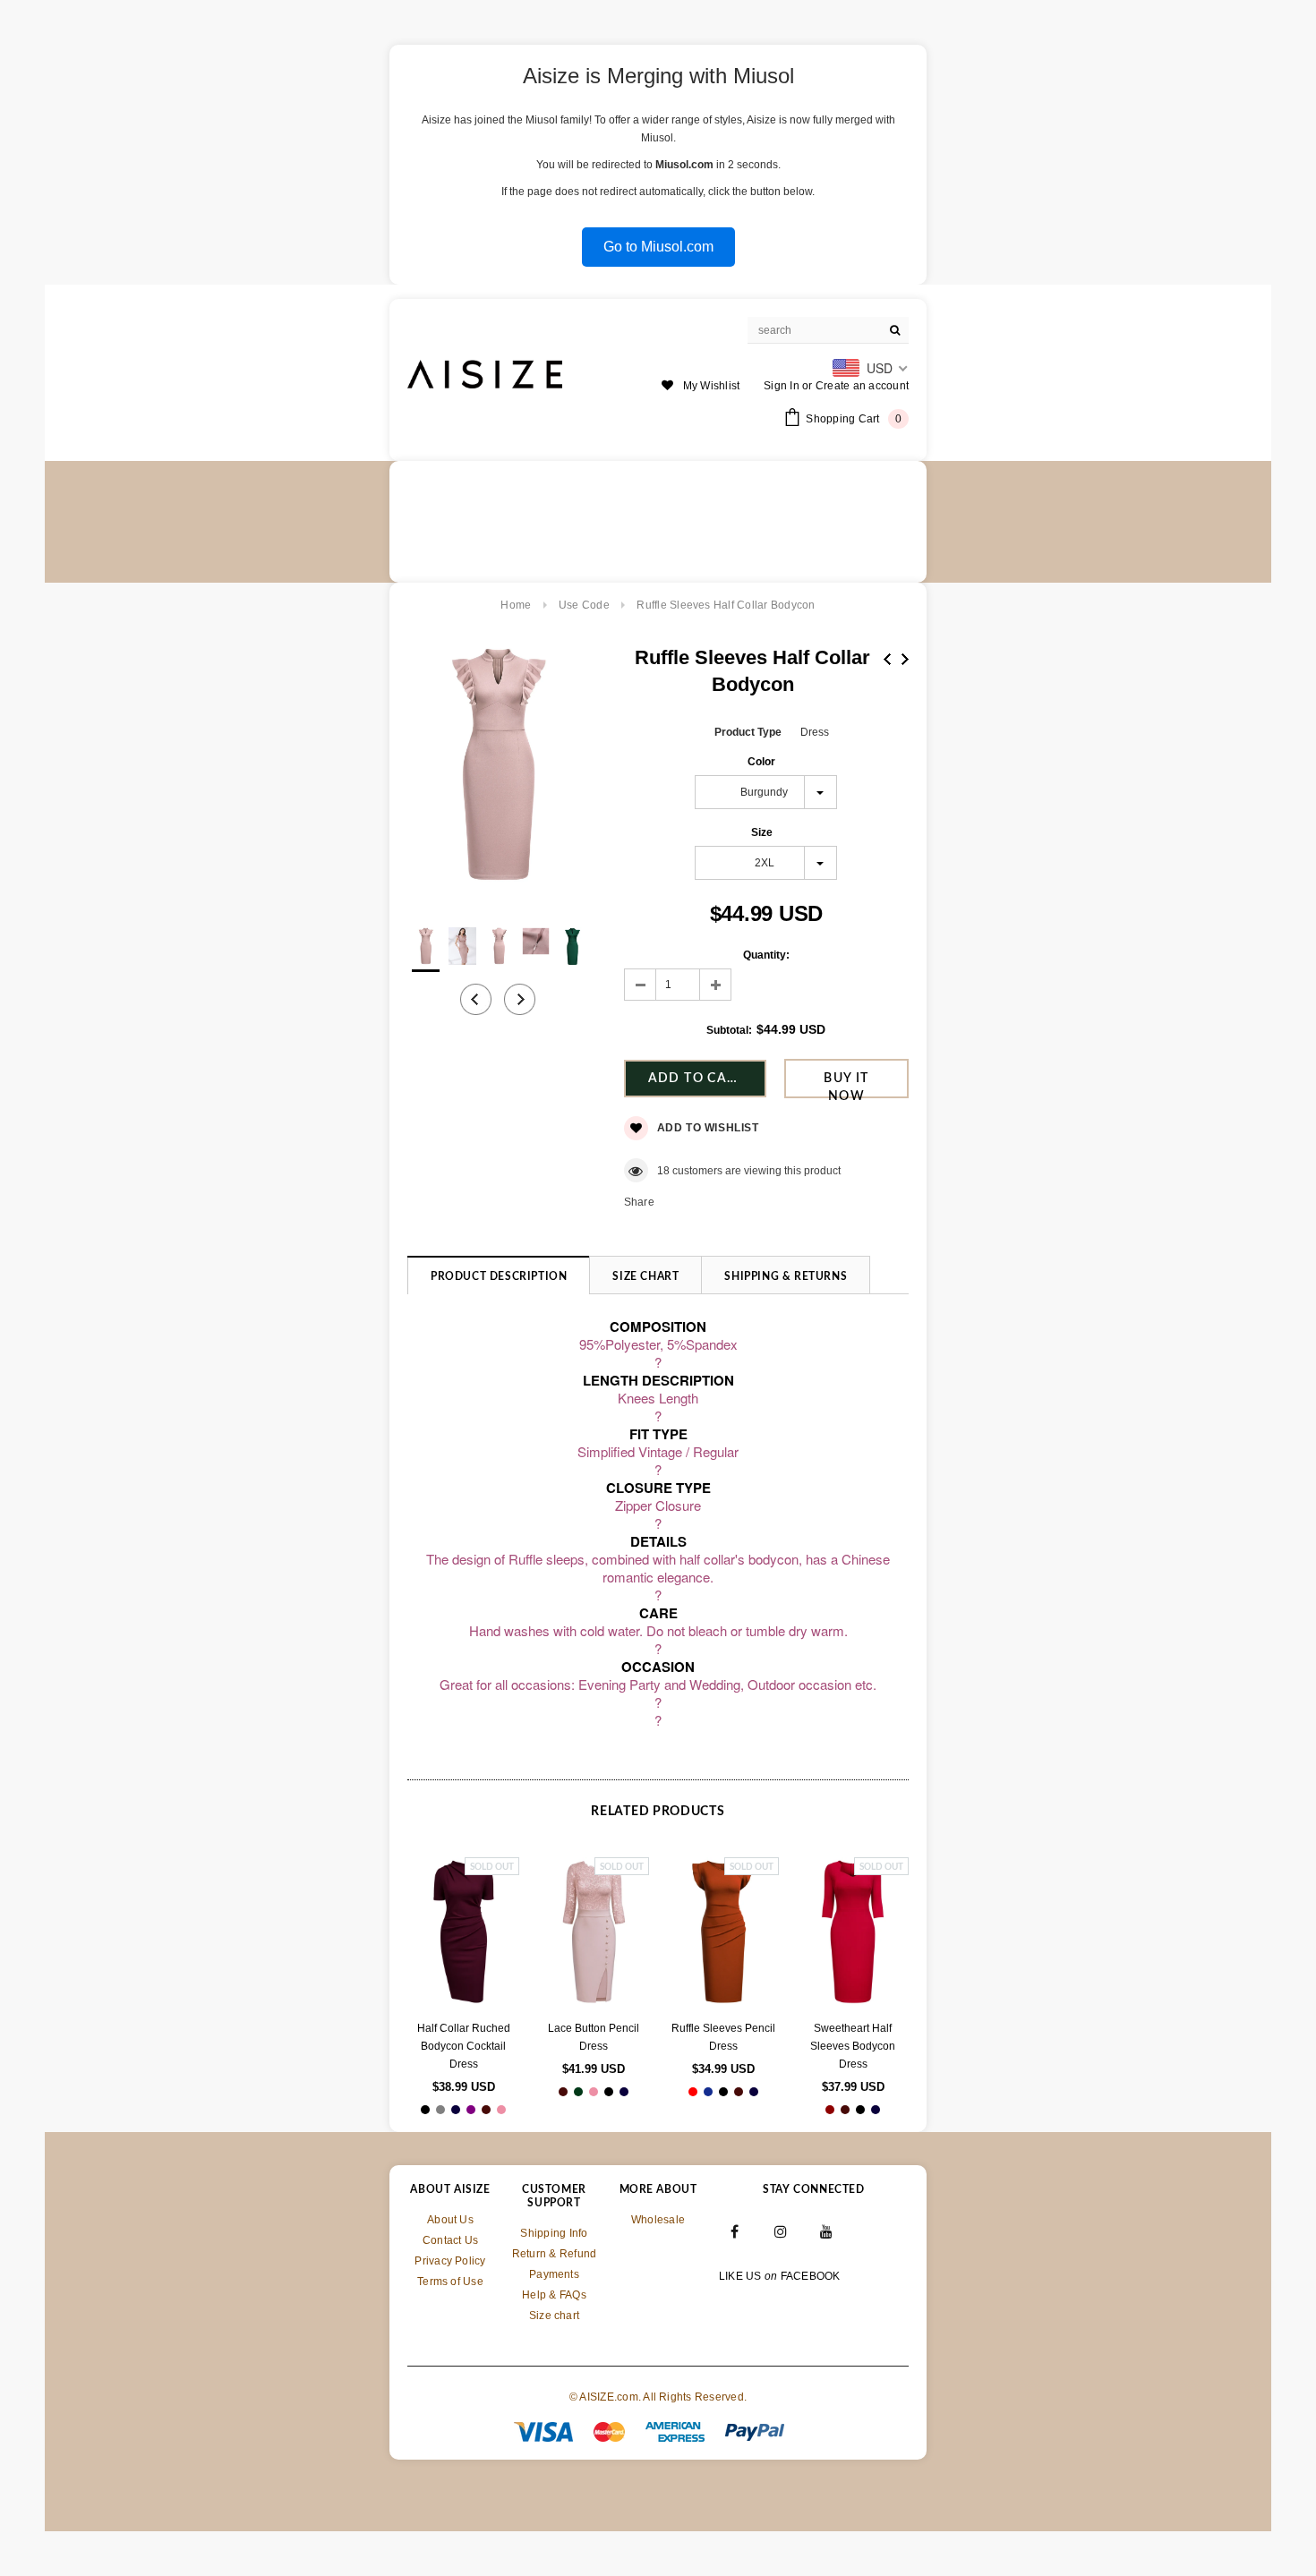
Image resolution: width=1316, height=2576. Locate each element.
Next (905, 659)
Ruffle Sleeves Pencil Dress (723, 2037)
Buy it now (846, 1085)
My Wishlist (712, 386)
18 (663, 1171)
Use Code (584, 605)
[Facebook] (735, 2231)
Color (761, 762)
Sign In (782, 386)
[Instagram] (781, 2231)
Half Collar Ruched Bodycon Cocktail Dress (464, 2046)
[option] (498, 768)
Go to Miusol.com (658, 247)
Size (762, 832)
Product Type (748, 732)
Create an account (862, 386)
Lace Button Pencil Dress (594, 2037)
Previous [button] (476, 999)
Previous (887, 659)
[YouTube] (827, 2231)
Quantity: (766, 955)
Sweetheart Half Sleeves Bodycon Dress (853, 2046)
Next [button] (520, 999)
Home (516, 605)
